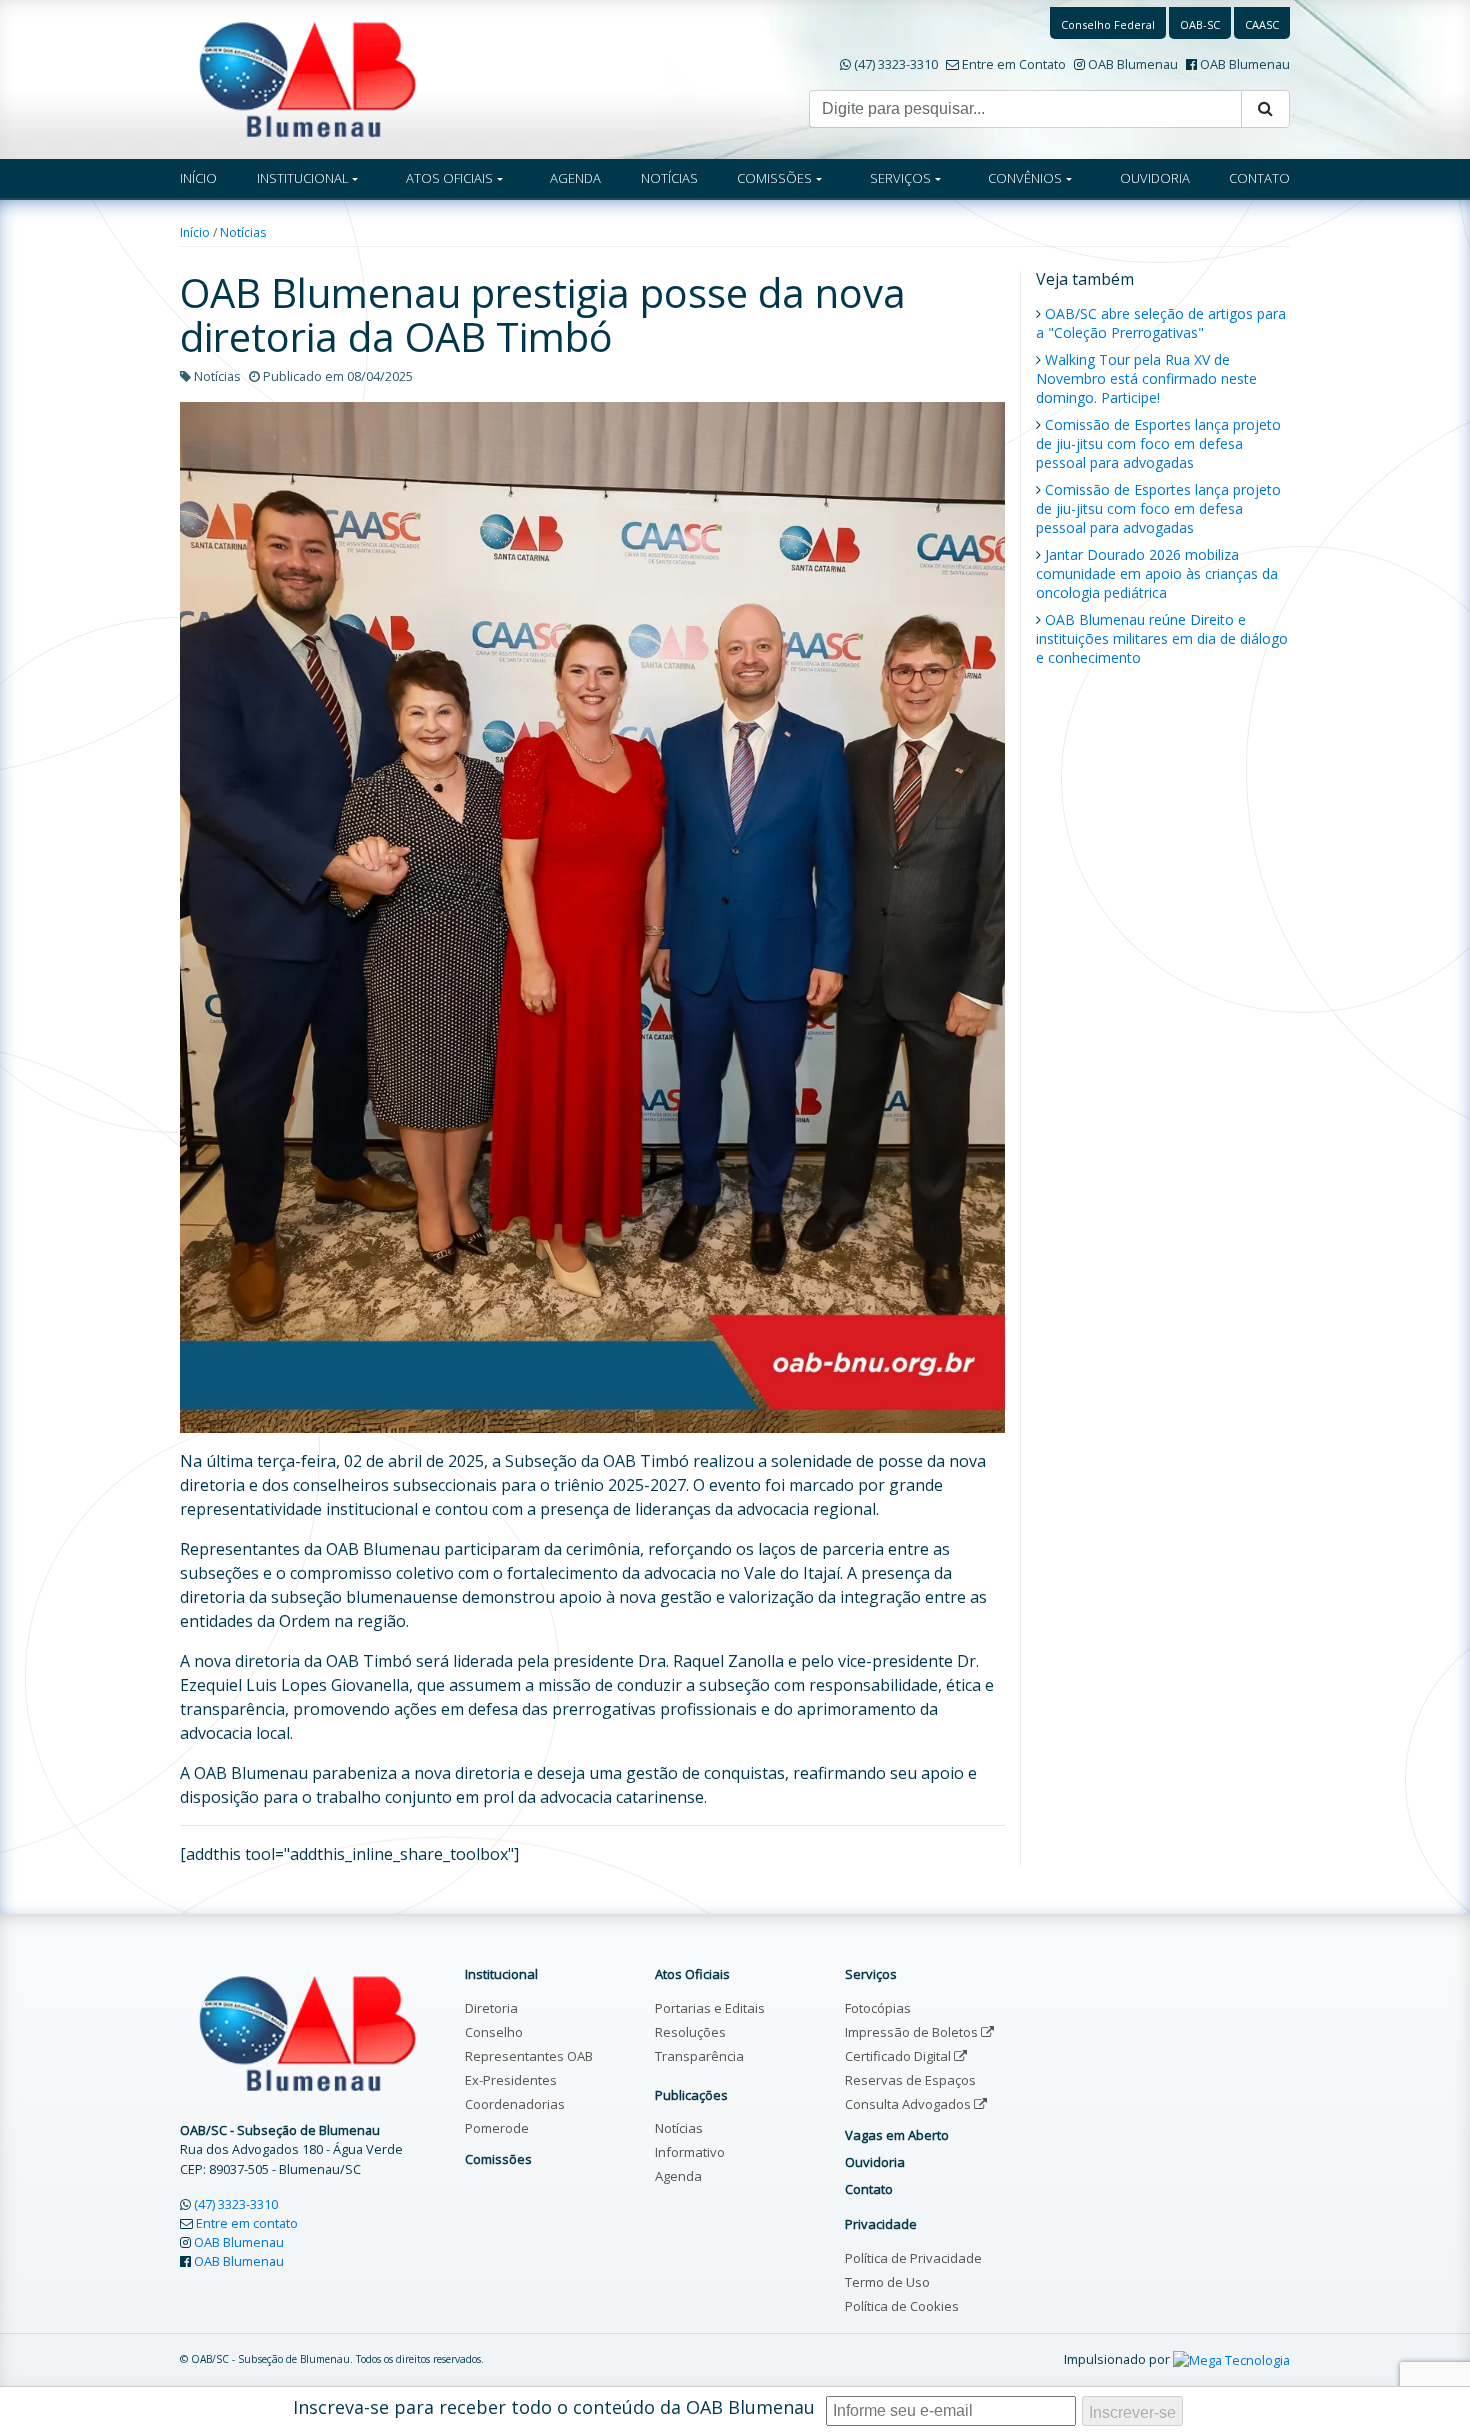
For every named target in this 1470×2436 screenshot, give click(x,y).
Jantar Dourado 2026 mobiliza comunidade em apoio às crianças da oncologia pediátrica (1157, 573)
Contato (869, 2189)
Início (195, 232)
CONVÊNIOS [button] (1025, 178)
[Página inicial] (307, 78)
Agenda (678, 2176)
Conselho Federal (1108, 24)
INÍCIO (198, 178)
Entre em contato (247, 2223)
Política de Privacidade (913, 2258)
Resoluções (690, 2032)
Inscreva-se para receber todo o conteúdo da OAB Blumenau (554, 2407)
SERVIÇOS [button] (900, 178)
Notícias (243, 232)
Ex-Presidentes (511, 2080)
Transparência (699, 2056)
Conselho (494, 2032)
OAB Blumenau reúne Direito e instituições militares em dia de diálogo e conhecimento (1162, 638)
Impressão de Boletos (913, 2032)
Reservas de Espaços (910, 2080)
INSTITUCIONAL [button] (303, 178)
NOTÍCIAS (669, 178)
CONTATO (1259, 178)
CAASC (1262, 24)
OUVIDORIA (1155, 178)
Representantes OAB (529, 2056)
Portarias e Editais (710, 2008)
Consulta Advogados (909, 2104)
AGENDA (575, 178)
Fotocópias (878, 2008)
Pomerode (497, 2128)
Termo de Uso (887, 2282)
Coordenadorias (515, 2104)
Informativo (690, 2152)
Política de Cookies (902, 2306)
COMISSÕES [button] (774, 178)
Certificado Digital (899, 2056)
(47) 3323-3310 (896, 64)
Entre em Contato (1014, 64)
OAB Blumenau (1133, 64)
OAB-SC (1200, 24)
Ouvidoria (875, 2162)
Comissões (498, 2159)
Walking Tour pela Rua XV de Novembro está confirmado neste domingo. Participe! (1146, 378)
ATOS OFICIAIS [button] (449, 178)
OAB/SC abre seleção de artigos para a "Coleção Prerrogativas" (1161, 323)
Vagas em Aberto (897, 2135)
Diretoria (491, 2008)
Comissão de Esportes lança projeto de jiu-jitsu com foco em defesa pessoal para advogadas (1158, 443)
